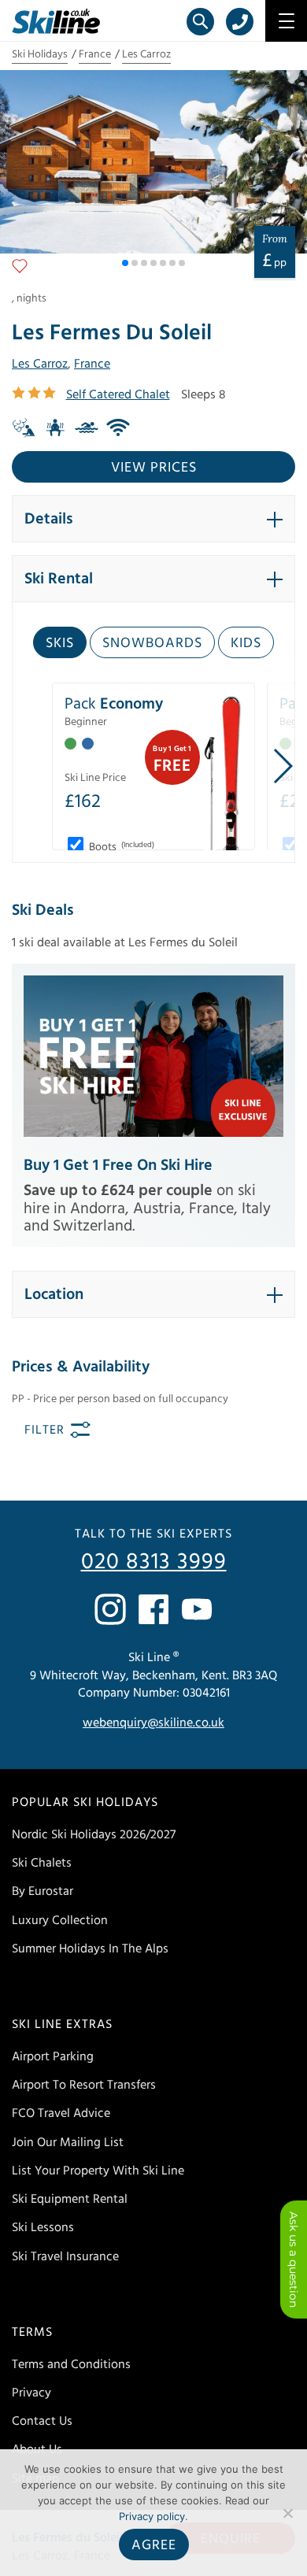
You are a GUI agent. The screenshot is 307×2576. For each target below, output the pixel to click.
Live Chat (294, 2260)
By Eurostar (43, 1891)
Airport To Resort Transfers (84, 2085)
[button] (125, 263)
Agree (154, 2545)
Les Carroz (146, 54)
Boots (120, 847)
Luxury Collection (60, 1920)
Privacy (31, 2393)
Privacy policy (152, 2516)
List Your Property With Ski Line (98, 2171)
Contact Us (42, 2421)
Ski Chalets (42, 1863)
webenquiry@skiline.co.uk (153, 1723)
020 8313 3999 (154, 1562)
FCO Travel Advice (61, 2113)
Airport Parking (53, 2056)
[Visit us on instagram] (110, 1609)
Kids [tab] (246, 643)
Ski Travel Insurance (65, 2256)
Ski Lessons (43, 2227)
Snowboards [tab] (152, 643)
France (95, 54)
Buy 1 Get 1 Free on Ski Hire (118, 1165)
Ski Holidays (40, 54)
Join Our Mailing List (68, 2142)
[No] (287, 2513)
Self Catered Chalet (118, 394)
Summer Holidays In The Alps (90, 1949)
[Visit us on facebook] (153, 1609)
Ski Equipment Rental (70, 2199)
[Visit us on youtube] (197, 1609)
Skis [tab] (60, 643)
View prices (154, 467)
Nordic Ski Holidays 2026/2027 (94, 1834)
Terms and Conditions (71, 2364)
